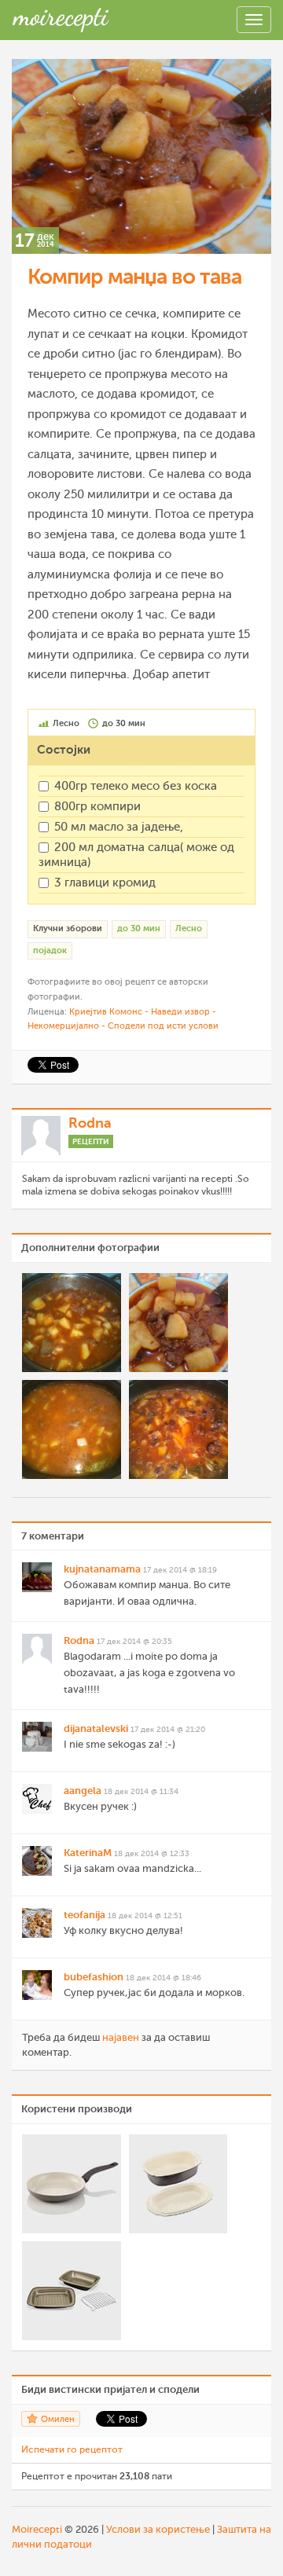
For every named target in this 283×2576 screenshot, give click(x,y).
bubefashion (94, 1977)
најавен (121, 2037)
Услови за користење (158, 2529)
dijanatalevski (96, 1728)
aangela (83, 1791)
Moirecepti (37, 2529)
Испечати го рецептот (72, 2449)
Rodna (90, 1123)
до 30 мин (139, 928)
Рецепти (91, 1141)
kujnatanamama (102, 1569)
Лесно (189, 928)
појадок (50, 950)
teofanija (85, 1915)
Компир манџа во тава (134, 277)
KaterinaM (88, 1853)
